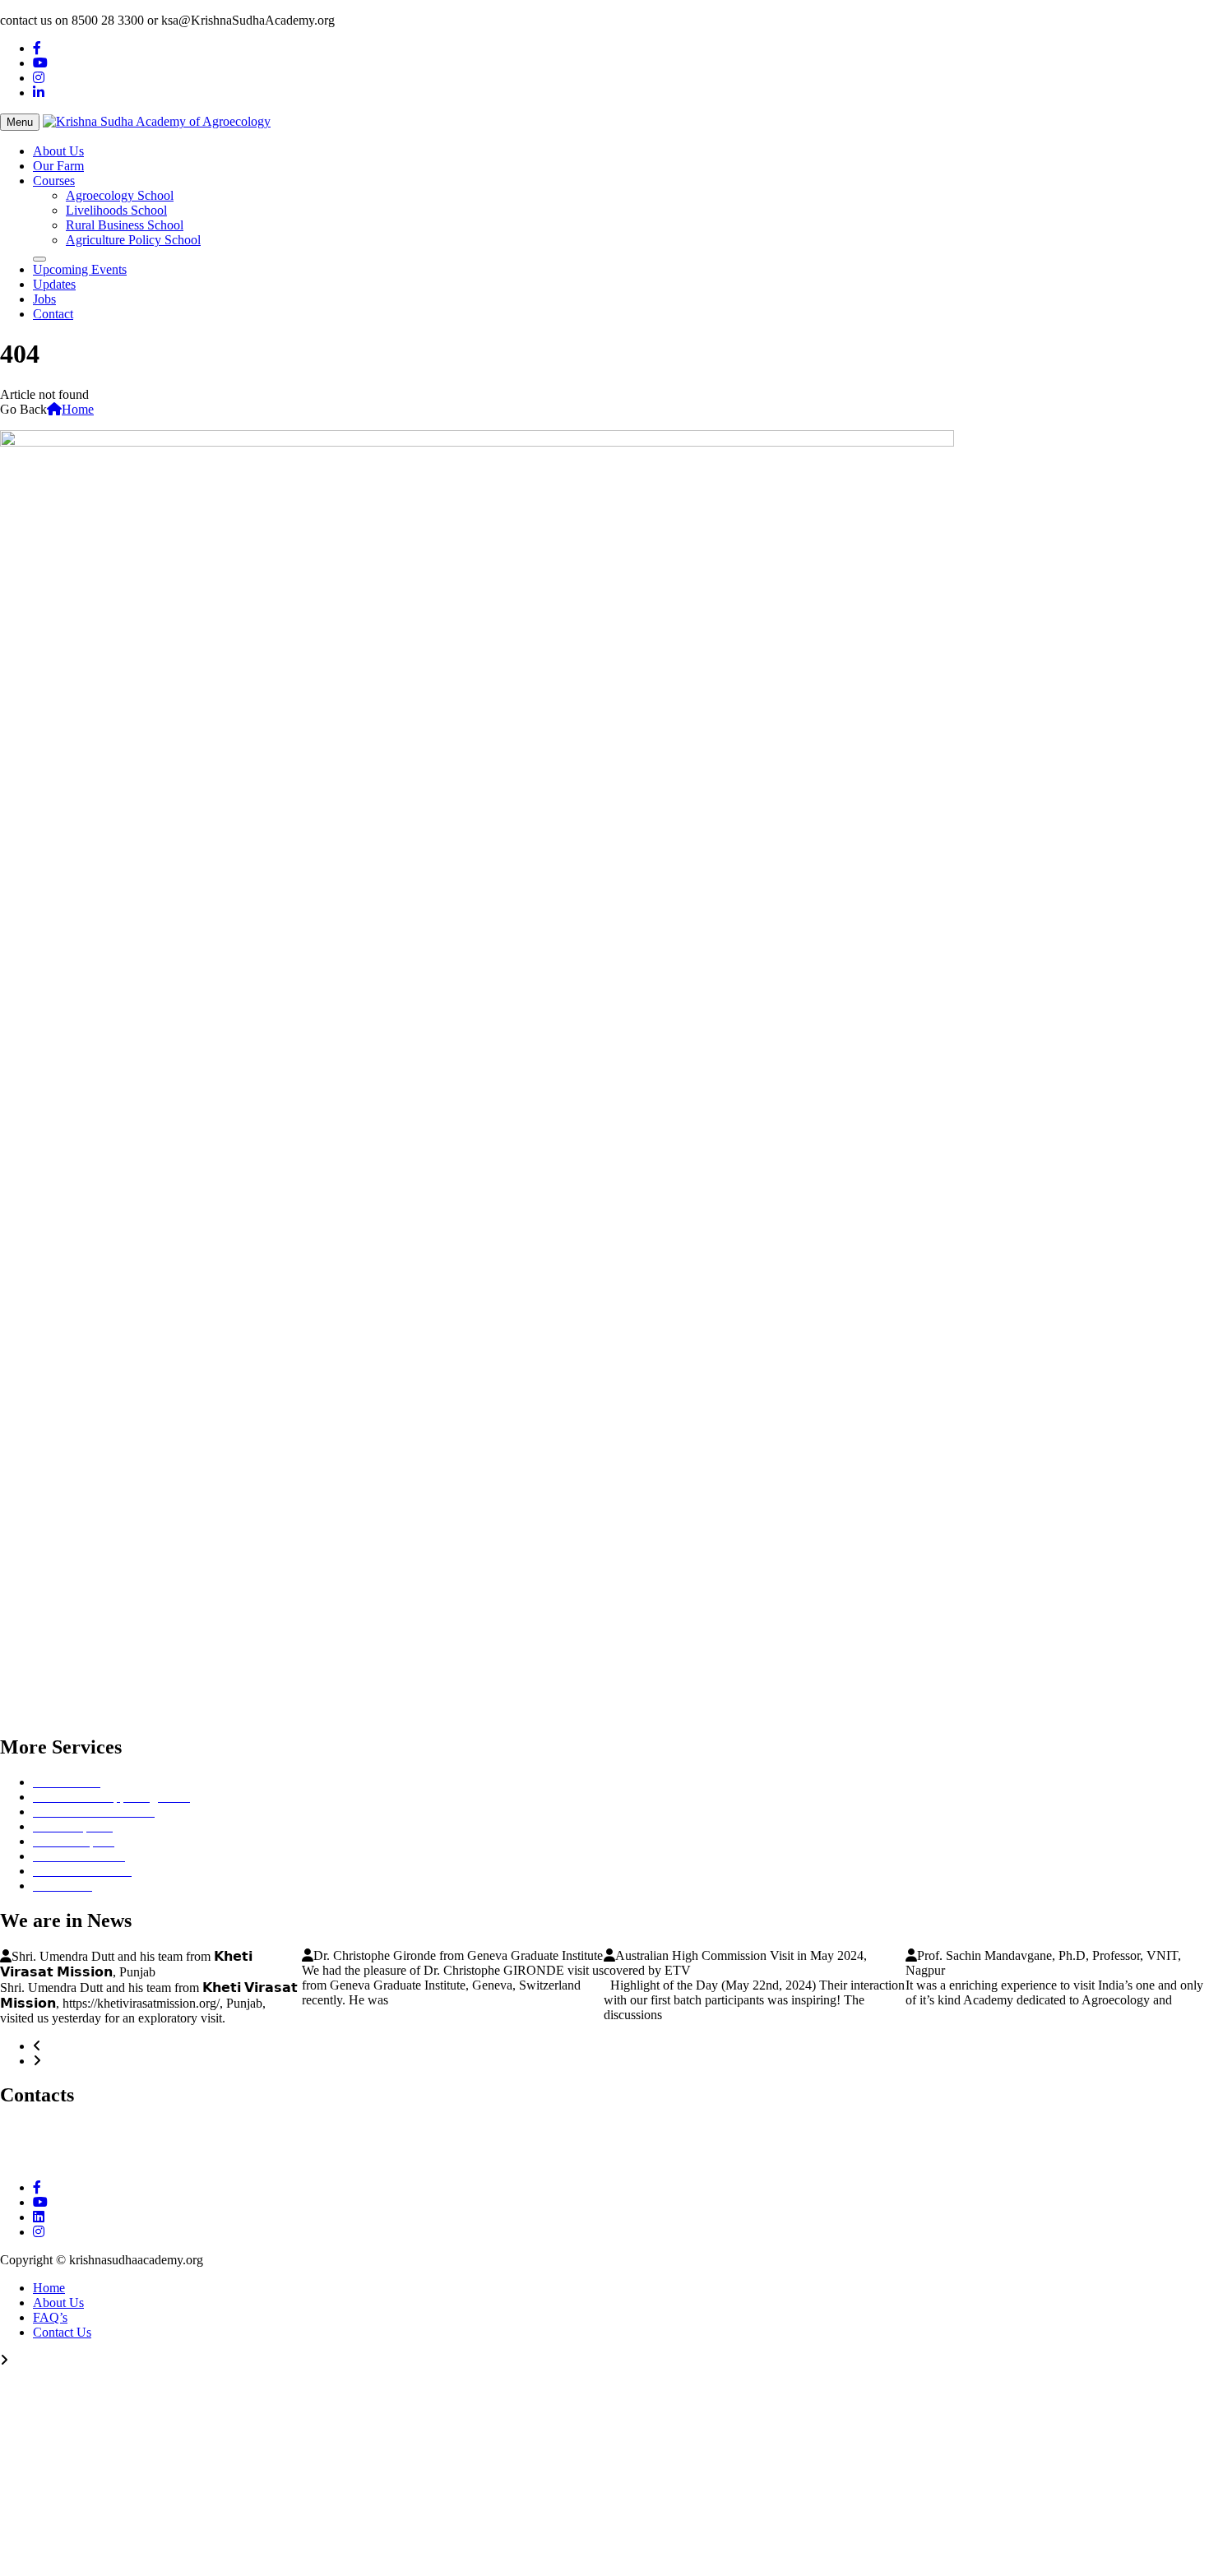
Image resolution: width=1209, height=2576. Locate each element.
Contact (53, 314)
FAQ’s (50, 2317)
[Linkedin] (39, 2217)
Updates (54, 284)
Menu (20, 122)
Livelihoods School (116, 210)
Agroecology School (120, 195)
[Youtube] (40, 63)
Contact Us (62, 2332)
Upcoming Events (80, 269)
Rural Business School (125, 225)
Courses (54, 181)
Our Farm (58, 166)
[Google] (39, 2232)
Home (78, 409)
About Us (58, 151)
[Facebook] (37, 48)
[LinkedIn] (39, 93)
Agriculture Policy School (133, 240)
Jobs (44, 299)
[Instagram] (39, 78)
